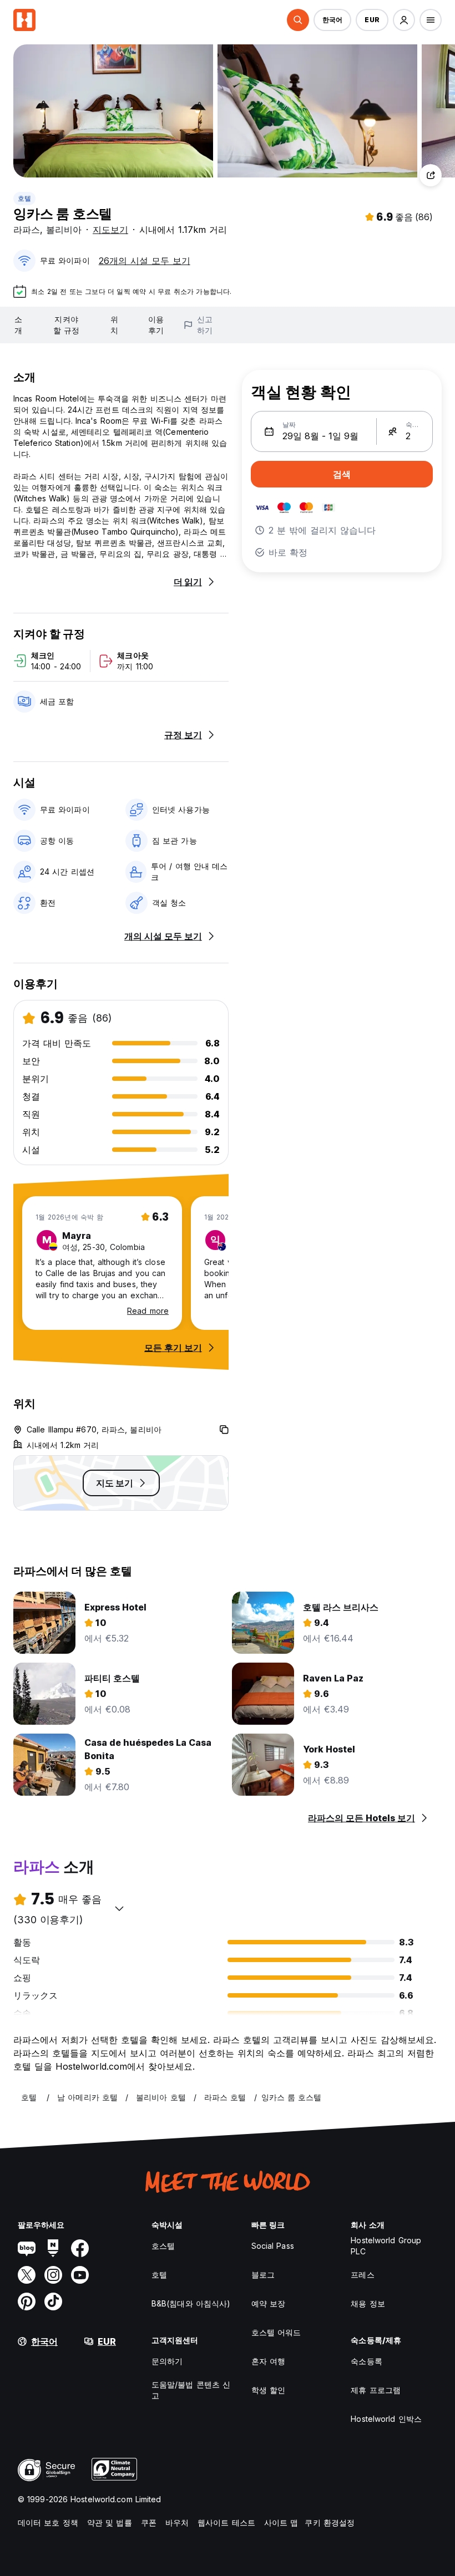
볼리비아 (64, 230)
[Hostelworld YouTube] (80, 2275)
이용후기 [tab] (156, 325)
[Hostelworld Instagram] (53, 2275)
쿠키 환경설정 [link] (330, 2522)
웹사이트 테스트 (226, 2522)
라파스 (27, 230)
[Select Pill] (298, 20)
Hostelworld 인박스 (386, 2419)
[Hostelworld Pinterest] (27, 2301)
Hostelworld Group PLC (386, 2246)
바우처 (177, 2522)
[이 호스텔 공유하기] (431, 175)
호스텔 (163, 2246)
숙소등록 (366, 2361)
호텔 (24, 198)
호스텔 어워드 (276, 2332)
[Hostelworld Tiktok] (53, 2301)
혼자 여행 (269, 2361)
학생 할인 (269, 2390)
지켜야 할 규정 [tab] (66, 325)
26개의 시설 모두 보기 (145, 261)
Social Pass (273, 2246)
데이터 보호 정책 (48, 2522)
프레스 (362, 2275)
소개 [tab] (18, 325)
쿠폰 (149, 2522)
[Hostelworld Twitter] (27, 2275)
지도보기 (110, 230)
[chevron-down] (119, 1908)
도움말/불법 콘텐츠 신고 (191, 2390)
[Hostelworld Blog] (27, 2248)
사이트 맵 (281, 2522)
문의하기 (167, 2361)
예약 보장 (269, 2303)
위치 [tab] (114, 325)
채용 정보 (368, 2303)
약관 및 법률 (110, 2522)
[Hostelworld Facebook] (80, 2248)
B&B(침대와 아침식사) (191, 2303)
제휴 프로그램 (376, 2390)
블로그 (263, 2275)
